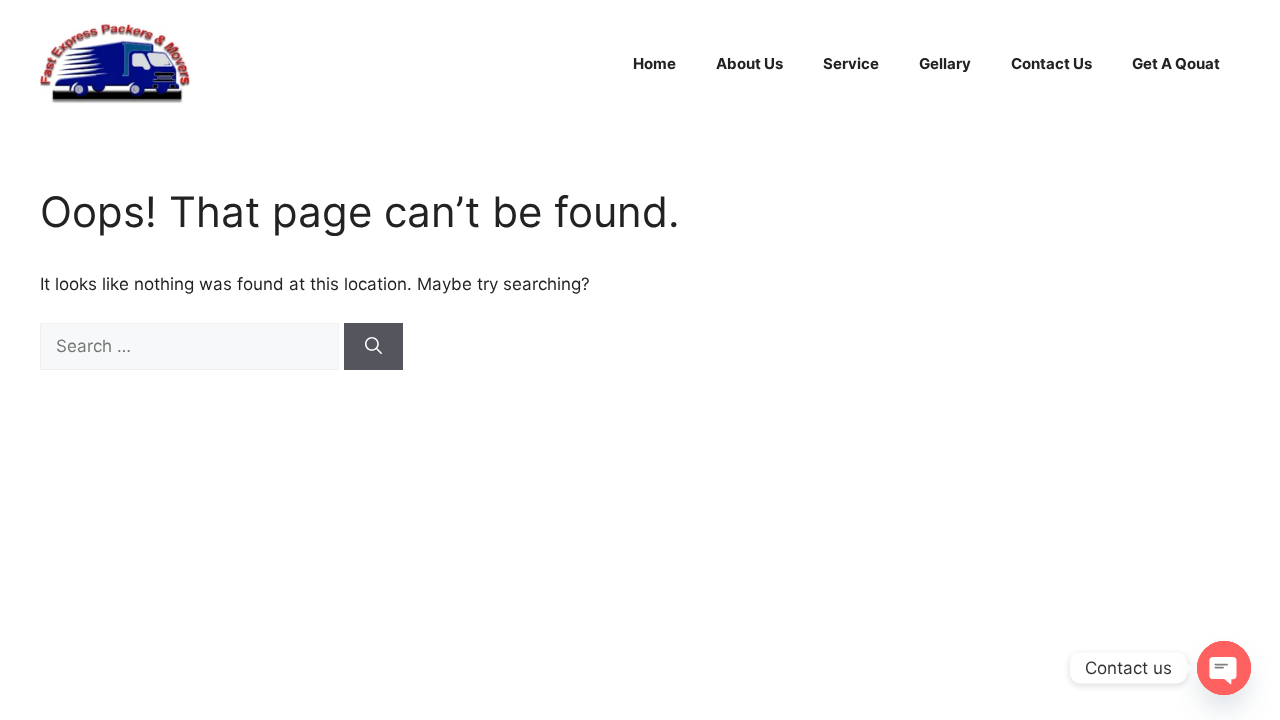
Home (654, 63)
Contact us (1051, 63)
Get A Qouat (1176, 63)
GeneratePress (831, 460)
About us (749, 63)
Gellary (945, 63)
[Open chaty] (1224, 668)
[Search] (373, 347)
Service (851, 63)
